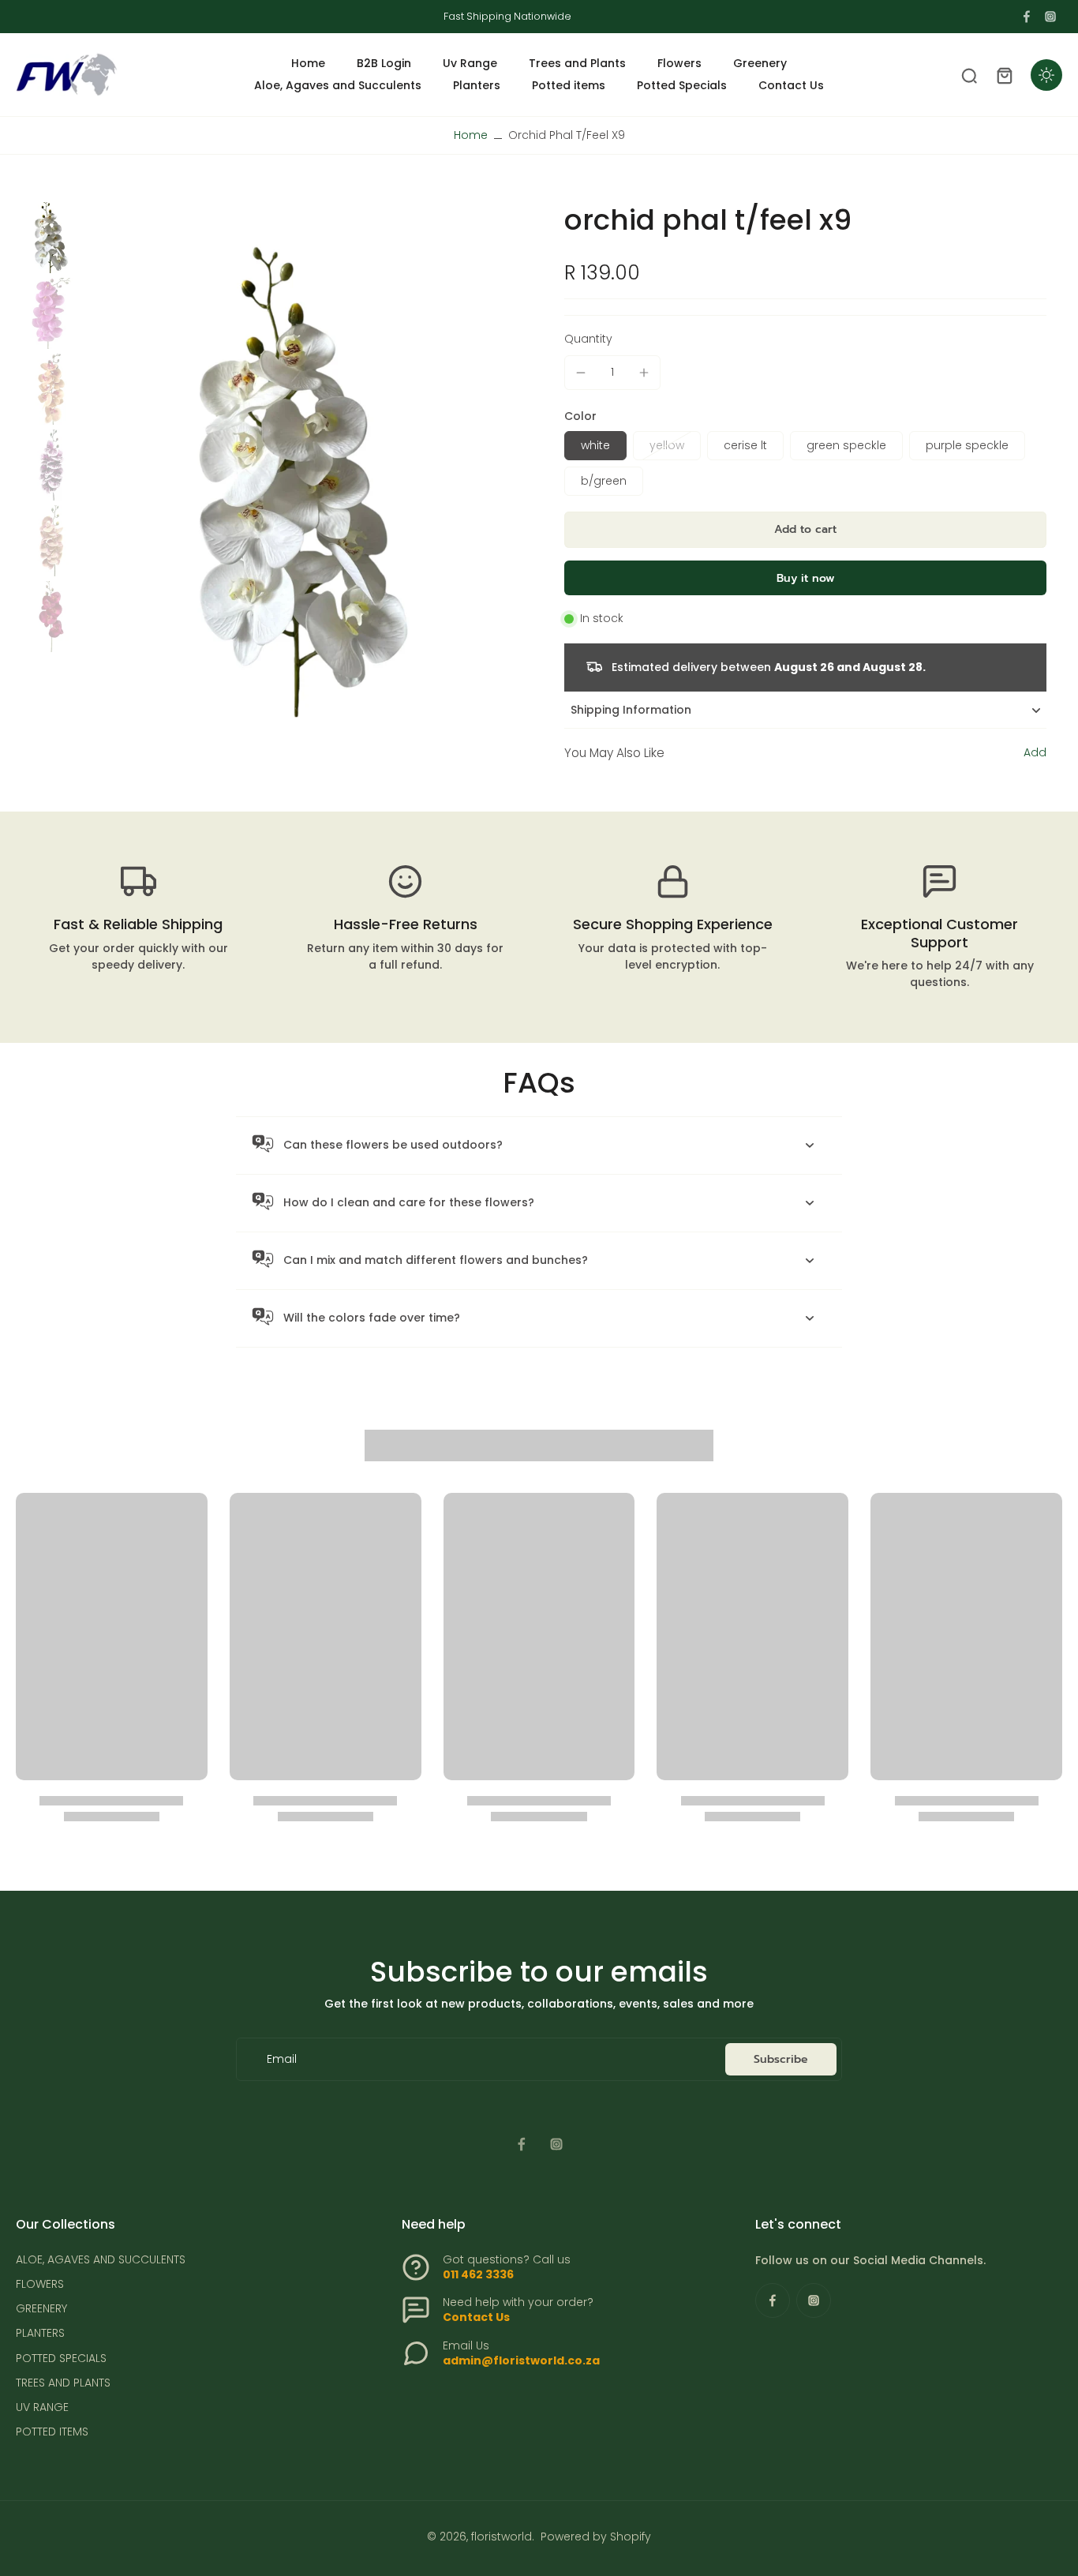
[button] (805, 530)
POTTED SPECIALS (61, 2359)
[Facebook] (1027, 17)
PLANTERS (40, 2333)
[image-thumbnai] (51, 238)
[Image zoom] (303, 482)
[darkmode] (1046, 75)
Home (471, 135)
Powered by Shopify (596, 2537)
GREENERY (41, 2309)
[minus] (581, 373)
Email (282, 2059)
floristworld (502, 2537)
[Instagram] (1050, 17)
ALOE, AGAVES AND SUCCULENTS (101, 2260)
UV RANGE (42, 2407)
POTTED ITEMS (52, 2432)
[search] (969, 75)
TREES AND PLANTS (63, 2383)
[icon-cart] (1004, 75)
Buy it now (806, 578)
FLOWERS (40, 2284)
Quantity (588, 339)
